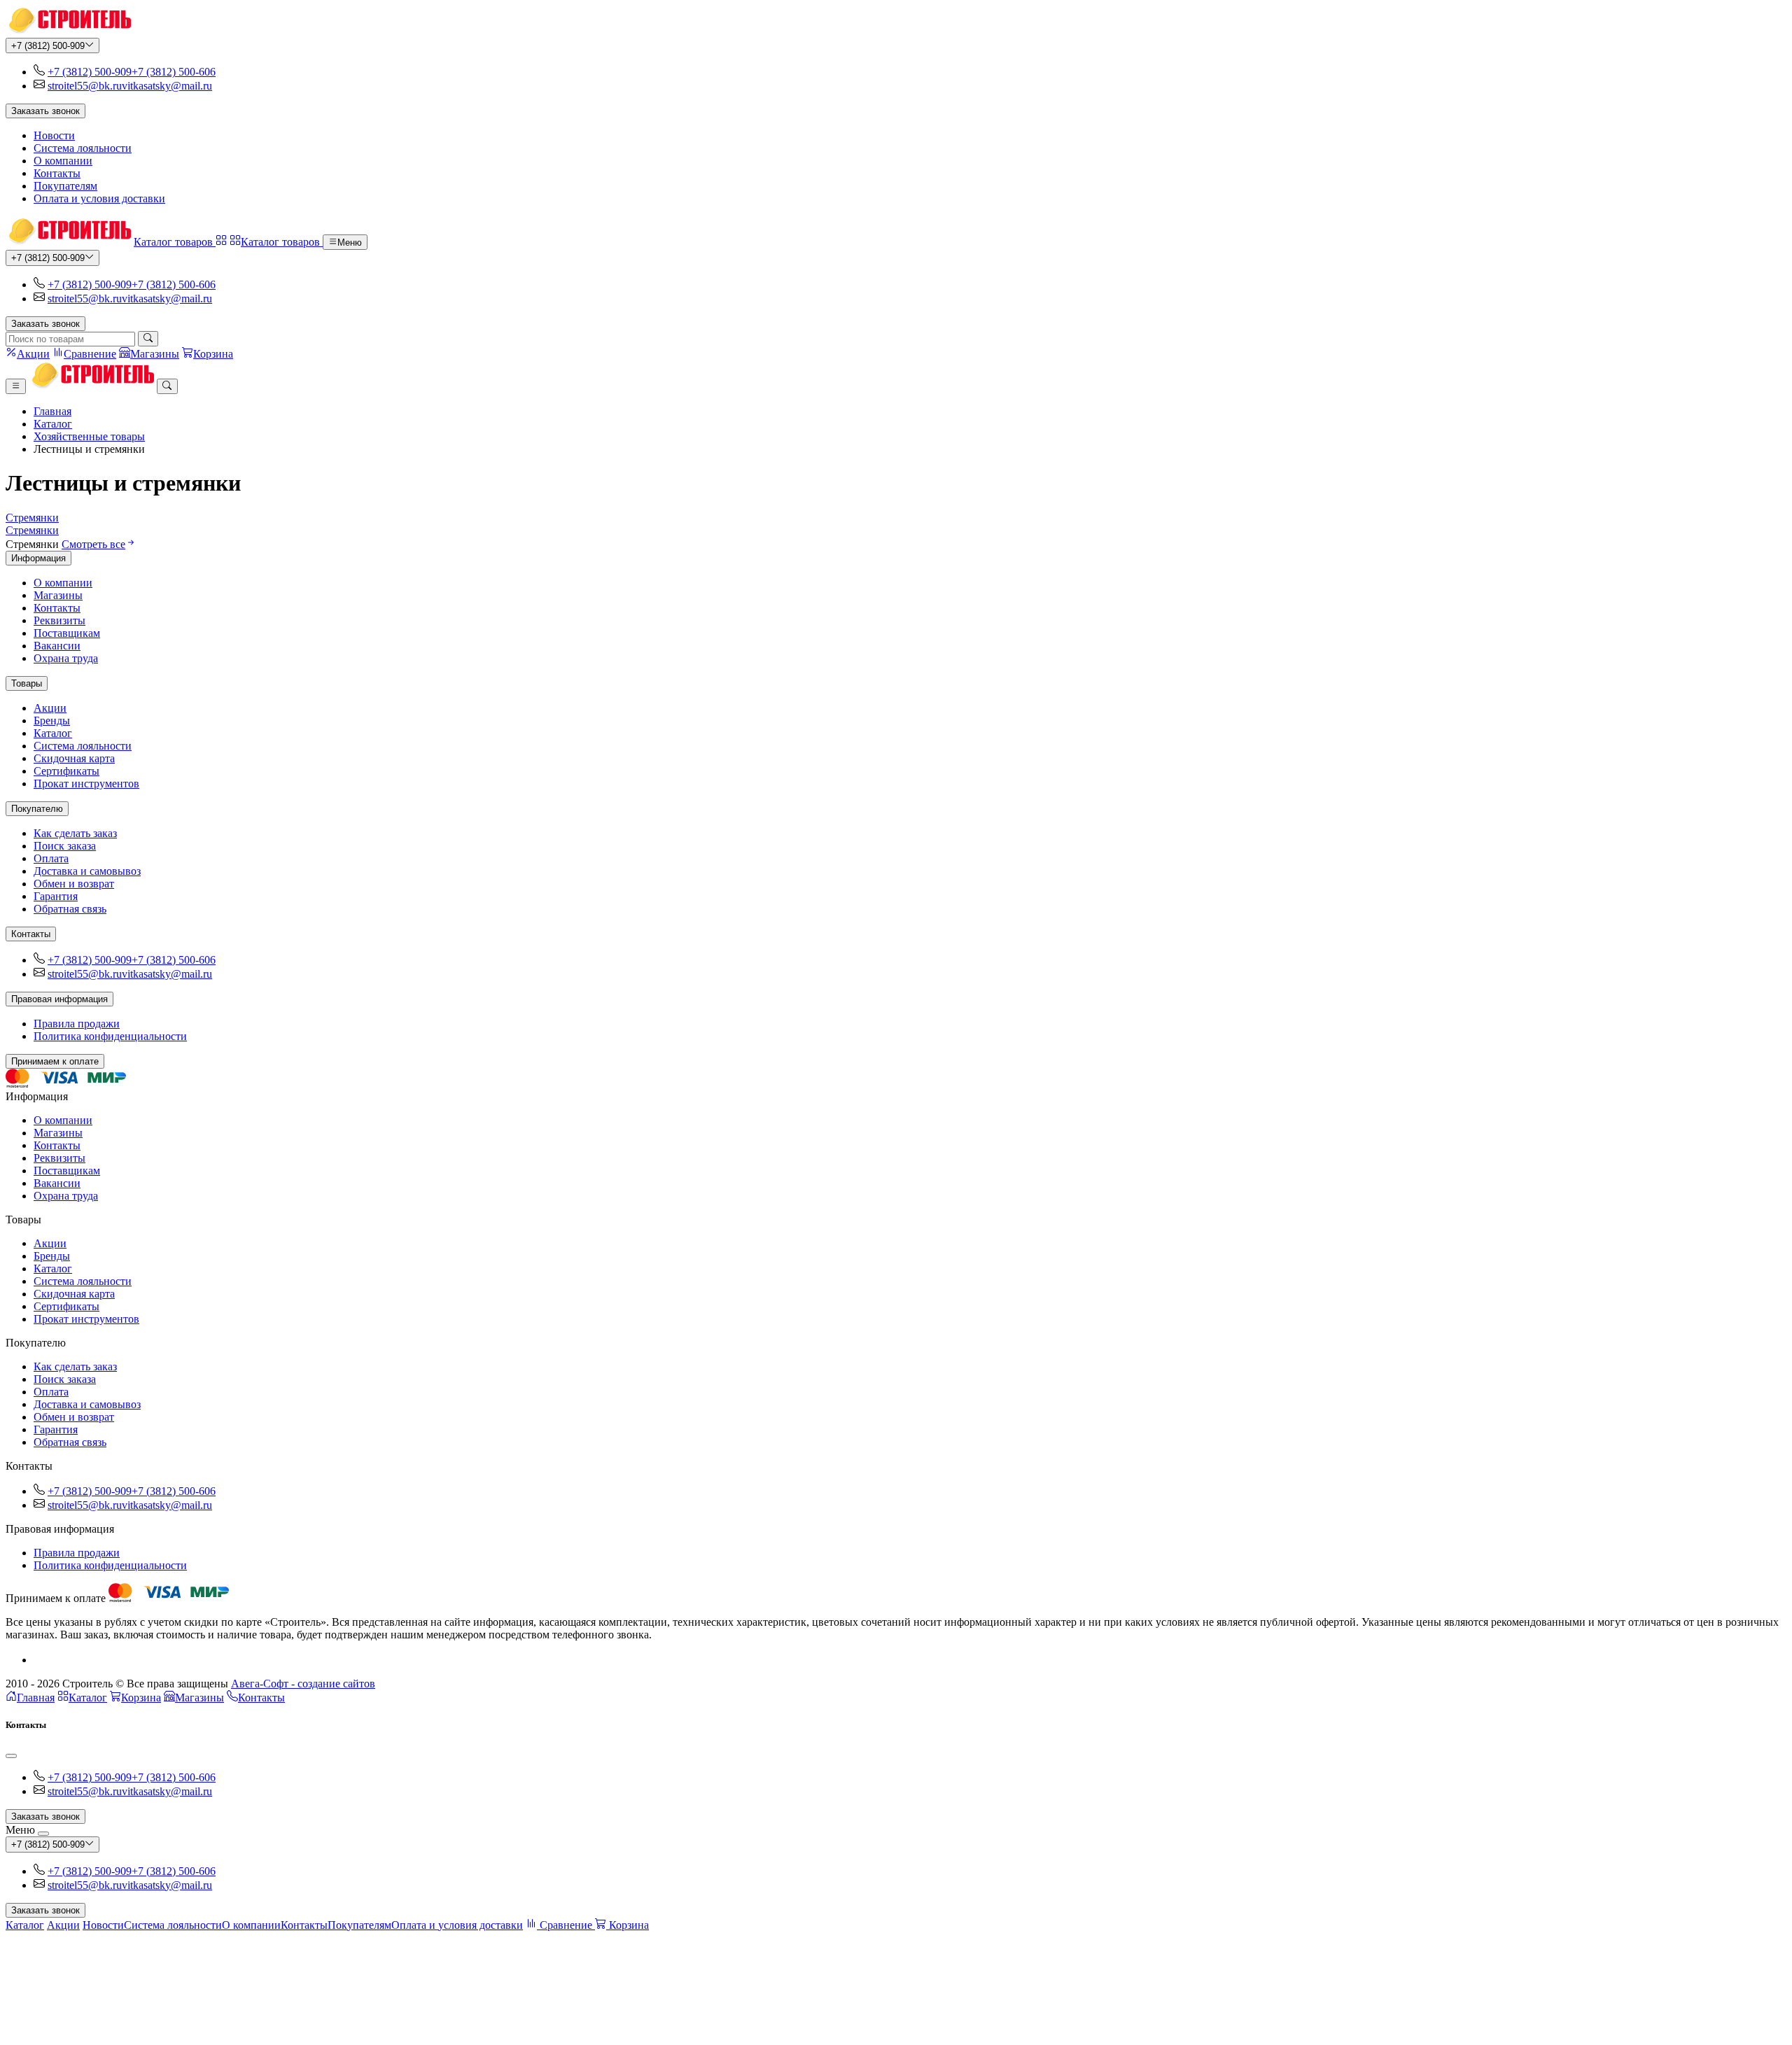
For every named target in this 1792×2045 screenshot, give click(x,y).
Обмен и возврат (74, 884)
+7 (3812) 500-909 (48, 46)
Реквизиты (59, 620)
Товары (27, 683)
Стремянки (32, 518)
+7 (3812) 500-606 (174, 72)
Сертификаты (66, 771)
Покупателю (37, 809)
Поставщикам (67, 633)
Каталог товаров (175, 242)
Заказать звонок (45, 111)
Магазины (58, 595)
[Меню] (16, 386)
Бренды (52, 721)
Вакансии (57, 646)
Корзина (141, 1698)
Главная (52, 411)
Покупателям (65, 186)
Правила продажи (77, 1024)
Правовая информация (59, 999)
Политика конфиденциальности (110, 1036)
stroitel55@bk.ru (85, 86)
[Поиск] (148, 339)
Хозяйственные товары (89, 436)
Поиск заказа (65, 846)
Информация (38, 558)
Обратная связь (70, 909)
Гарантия (56, 896)
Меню (350, 243)
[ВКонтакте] (39, 1660)
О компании (63, 161)
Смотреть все (93, 544)
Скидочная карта (74, 758)
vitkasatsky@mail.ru (167, 86)
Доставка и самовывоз (87, 871)
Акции (50, 708)
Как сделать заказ (75, 833)
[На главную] (68, 31)
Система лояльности (83, 148)
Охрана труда (66, 658)
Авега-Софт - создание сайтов (303, 1684)
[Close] (11, 1756)
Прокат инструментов (86, 783)
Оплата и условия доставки (99, 198)
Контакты (57, 173)
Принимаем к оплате (55, 1061)
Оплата (51, 858)
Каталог (53, 424)
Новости (54, 135)
